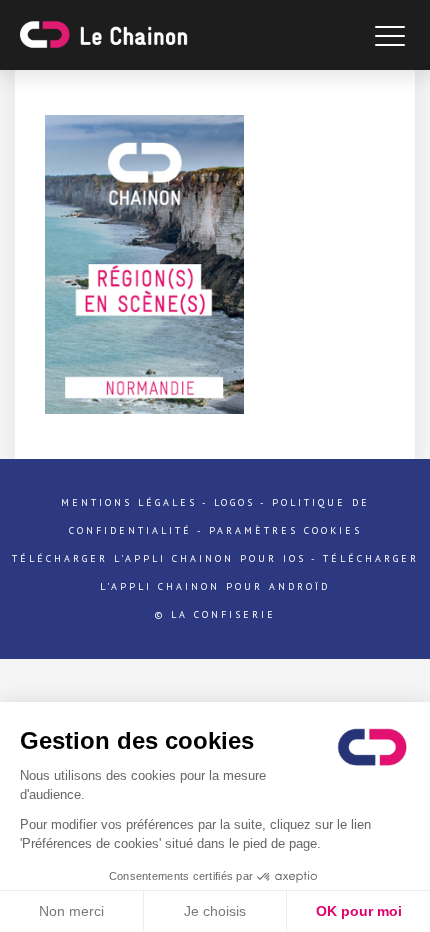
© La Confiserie (215, 614)
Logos (234, 502)
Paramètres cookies (285, 530)
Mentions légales (129, 502)
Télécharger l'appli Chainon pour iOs (159, 558)
